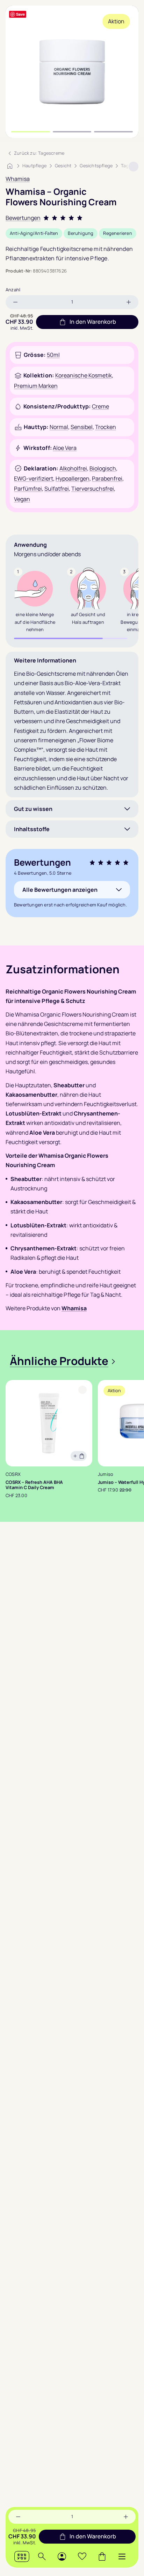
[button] (122, 2556)
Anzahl (13, 290)
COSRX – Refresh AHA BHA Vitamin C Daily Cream (34, 1485)
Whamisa (18, 179)
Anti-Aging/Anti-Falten (34, 233)
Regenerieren (117, 233)
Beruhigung (81, 233)
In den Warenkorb (93, 2536)
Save (20, 14)
